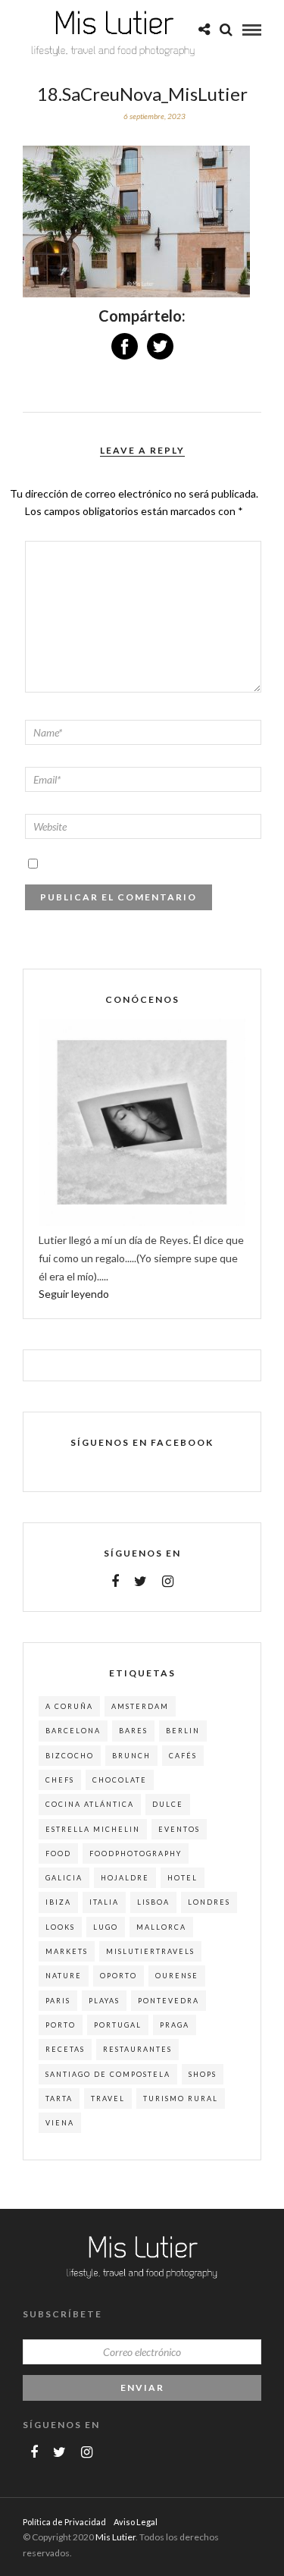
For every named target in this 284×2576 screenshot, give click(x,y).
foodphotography (136, 1853)
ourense (177, 1976)
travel (108, 2098)
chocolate (120, 1780)
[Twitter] (140, 1582)
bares (133, 1731)
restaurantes (137, 2049)
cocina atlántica (90, 1804)
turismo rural (181, 2098)
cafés (183, 1756)
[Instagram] (168, 1582)
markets (67, 1951)
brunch (131, 1756)
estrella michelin (93, 1829)
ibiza (58, 1902)
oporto (119, 1976)
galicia (64, 1878)
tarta (59, 2098)
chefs (60, 1780)
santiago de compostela (108, 2074)
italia (104, 1902)
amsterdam (140, 1706)
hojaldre (125, 1878)
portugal (118, 2025)
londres (209, 1902)
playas (104, 2001)
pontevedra (169, 2001)
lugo (106, 1927)
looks (60, 1927)
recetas (65, 2049)
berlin (183, 1731)
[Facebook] (115, 1582)
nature (64, 1976)
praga (175, 2025)
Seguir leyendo (74, 1294)
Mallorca (161, 1927)
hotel (183, 1878)
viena (60, 2123)
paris (58, 2001)
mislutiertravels (150, 1951)
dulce (168, 1804)
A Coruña (69, 1706)
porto (61, 2025)
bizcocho (70, 1756)
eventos (179, 1829)
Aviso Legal (136, 2522)
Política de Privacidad (64, 2522)
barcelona (73, 1731)
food (58, 1853)
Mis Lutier (115, 2537)
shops (203, 2074)
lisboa (153, 1902)
